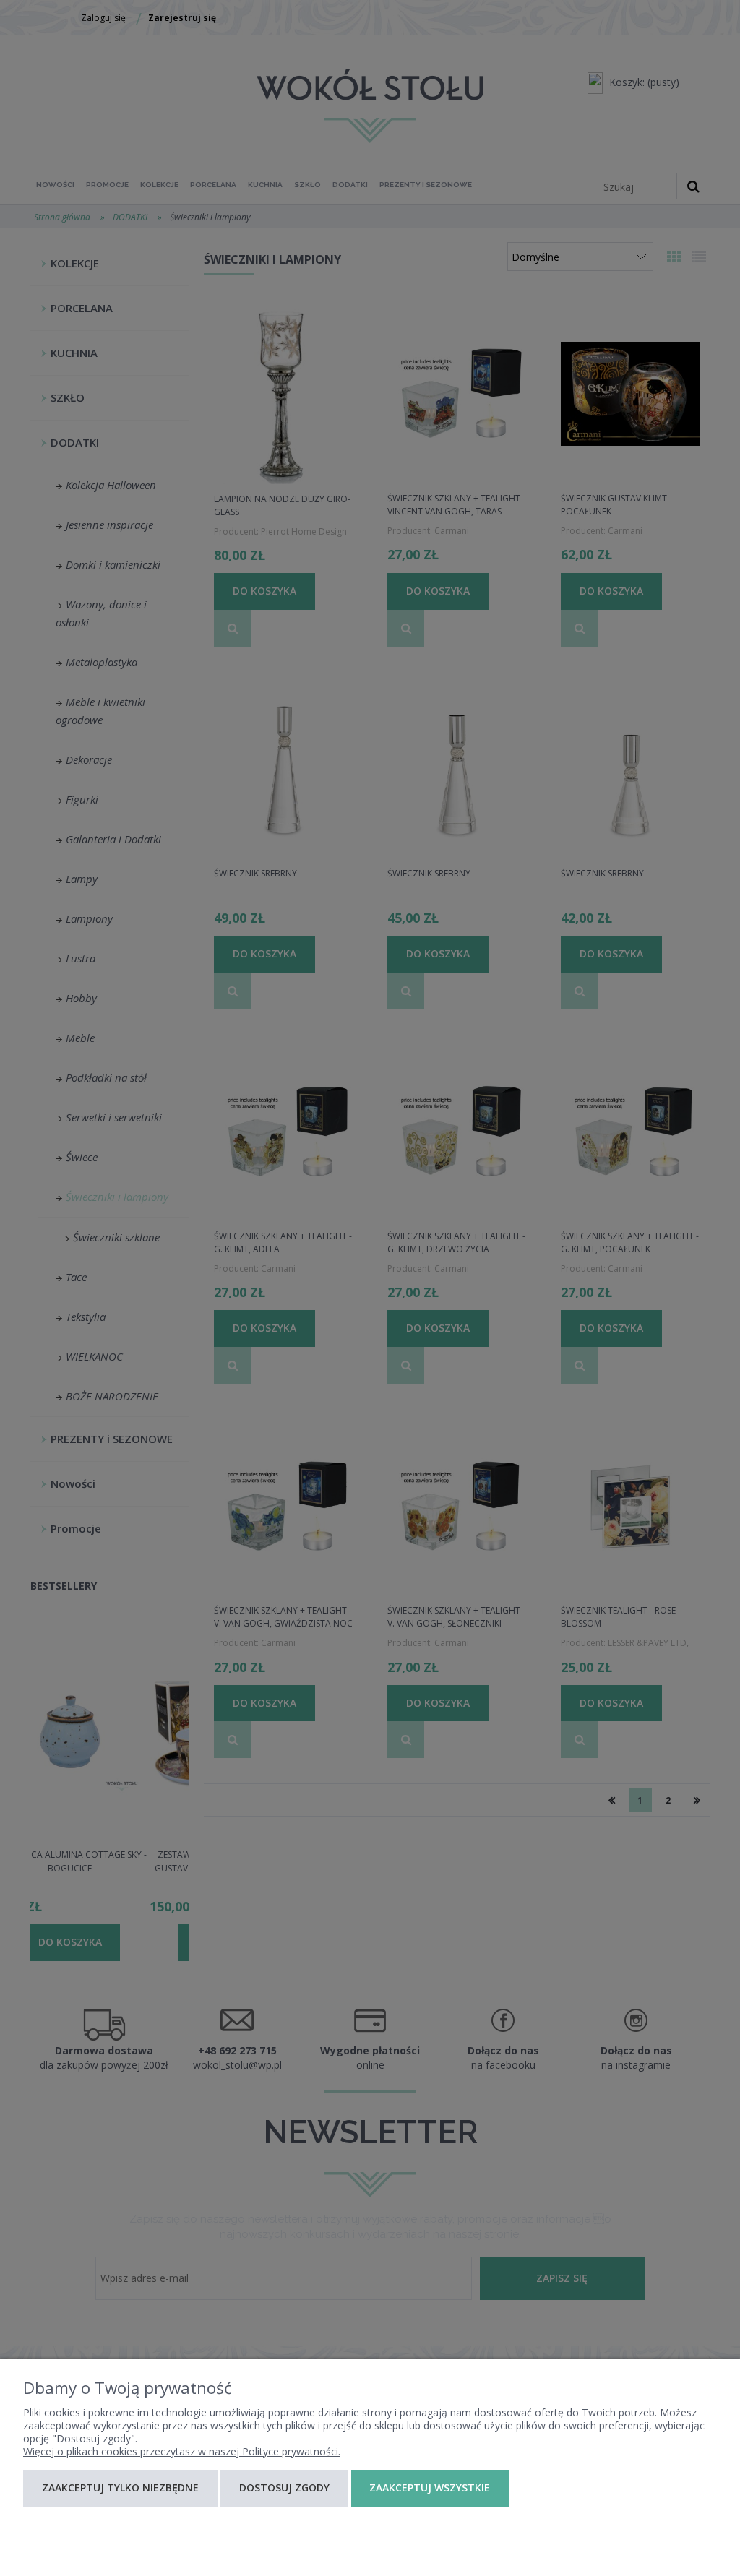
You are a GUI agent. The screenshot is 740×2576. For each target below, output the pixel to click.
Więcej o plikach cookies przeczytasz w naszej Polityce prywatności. (182, 2451)
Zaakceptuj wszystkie (430, 2487)
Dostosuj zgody (284, 2487)
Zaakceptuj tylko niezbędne (120, 2487)
